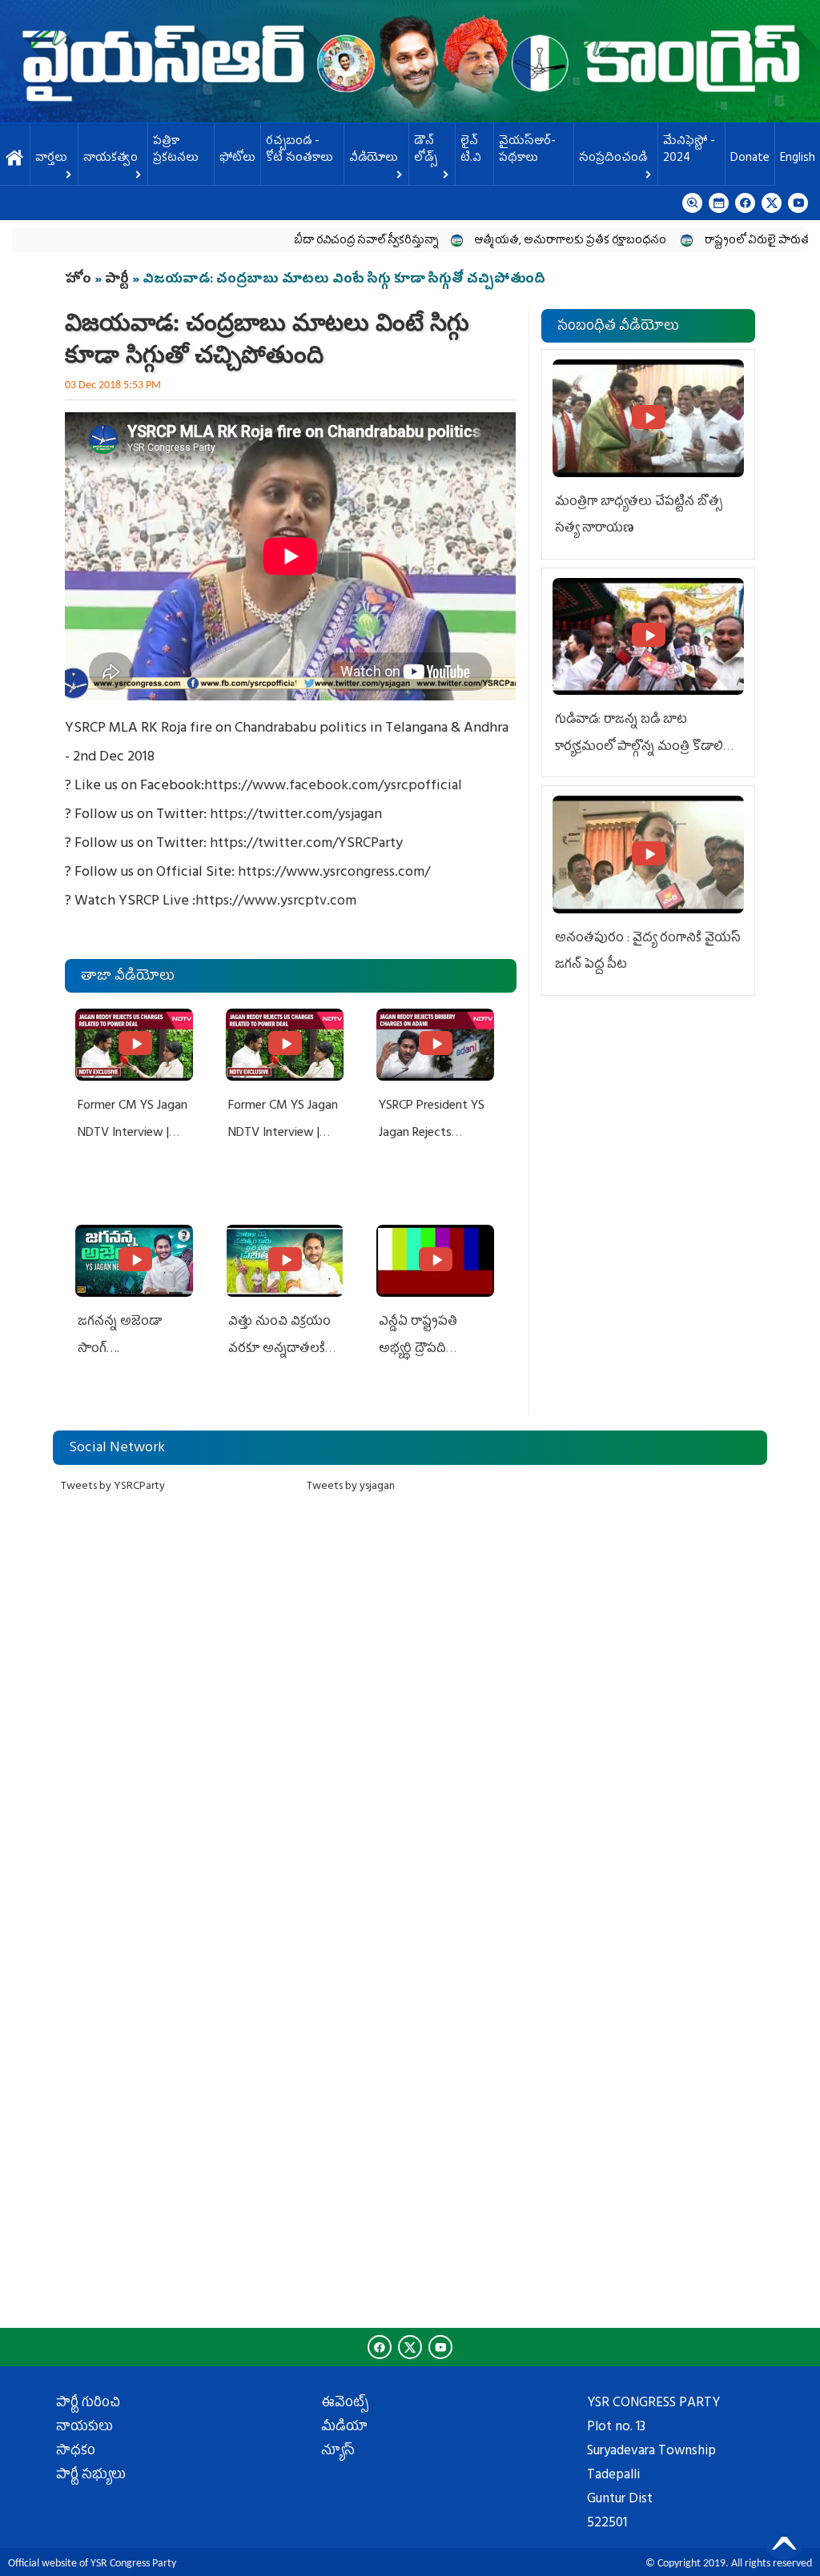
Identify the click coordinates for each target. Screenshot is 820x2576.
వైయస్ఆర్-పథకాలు (527, 150)
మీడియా (344, 2428)
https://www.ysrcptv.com (276, 902)
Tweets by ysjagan (351, 1487)
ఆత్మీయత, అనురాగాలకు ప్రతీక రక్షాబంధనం (523, 241)
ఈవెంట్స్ (345, 2404)
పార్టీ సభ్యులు (91, 2476)
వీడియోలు (374, 159)
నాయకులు (84, 2428)
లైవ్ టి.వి (471, 150)
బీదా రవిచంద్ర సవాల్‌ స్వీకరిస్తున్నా (318, 241)
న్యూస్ (338, 2452)
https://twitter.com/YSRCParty (306, 845)
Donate (750, 159)
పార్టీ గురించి (88, 2404)
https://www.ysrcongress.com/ (334, 873)
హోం (78, 280)
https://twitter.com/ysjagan (296, 816)
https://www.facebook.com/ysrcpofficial (333, 787)
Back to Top (784, 2540)
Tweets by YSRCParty (113, 1487)
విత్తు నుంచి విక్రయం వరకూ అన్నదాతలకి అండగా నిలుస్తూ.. (279, 1349)
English (798, 159)
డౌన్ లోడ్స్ (426, 150)
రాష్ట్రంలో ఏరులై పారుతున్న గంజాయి (737, 241)
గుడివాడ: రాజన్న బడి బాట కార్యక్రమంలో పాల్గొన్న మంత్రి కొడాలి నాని (639, 747)
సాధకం (76, 2452)
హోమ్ (15, 159)
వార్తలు (51, 159)
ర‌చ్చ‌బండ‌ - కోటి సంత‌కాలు (299, 150)
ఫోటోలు (237, 159)
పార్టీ (117, 280)
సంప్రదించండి (613, 159)
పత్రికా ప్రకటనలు (176, 150)
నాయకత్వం (111, 159)
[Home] (410, 61)
